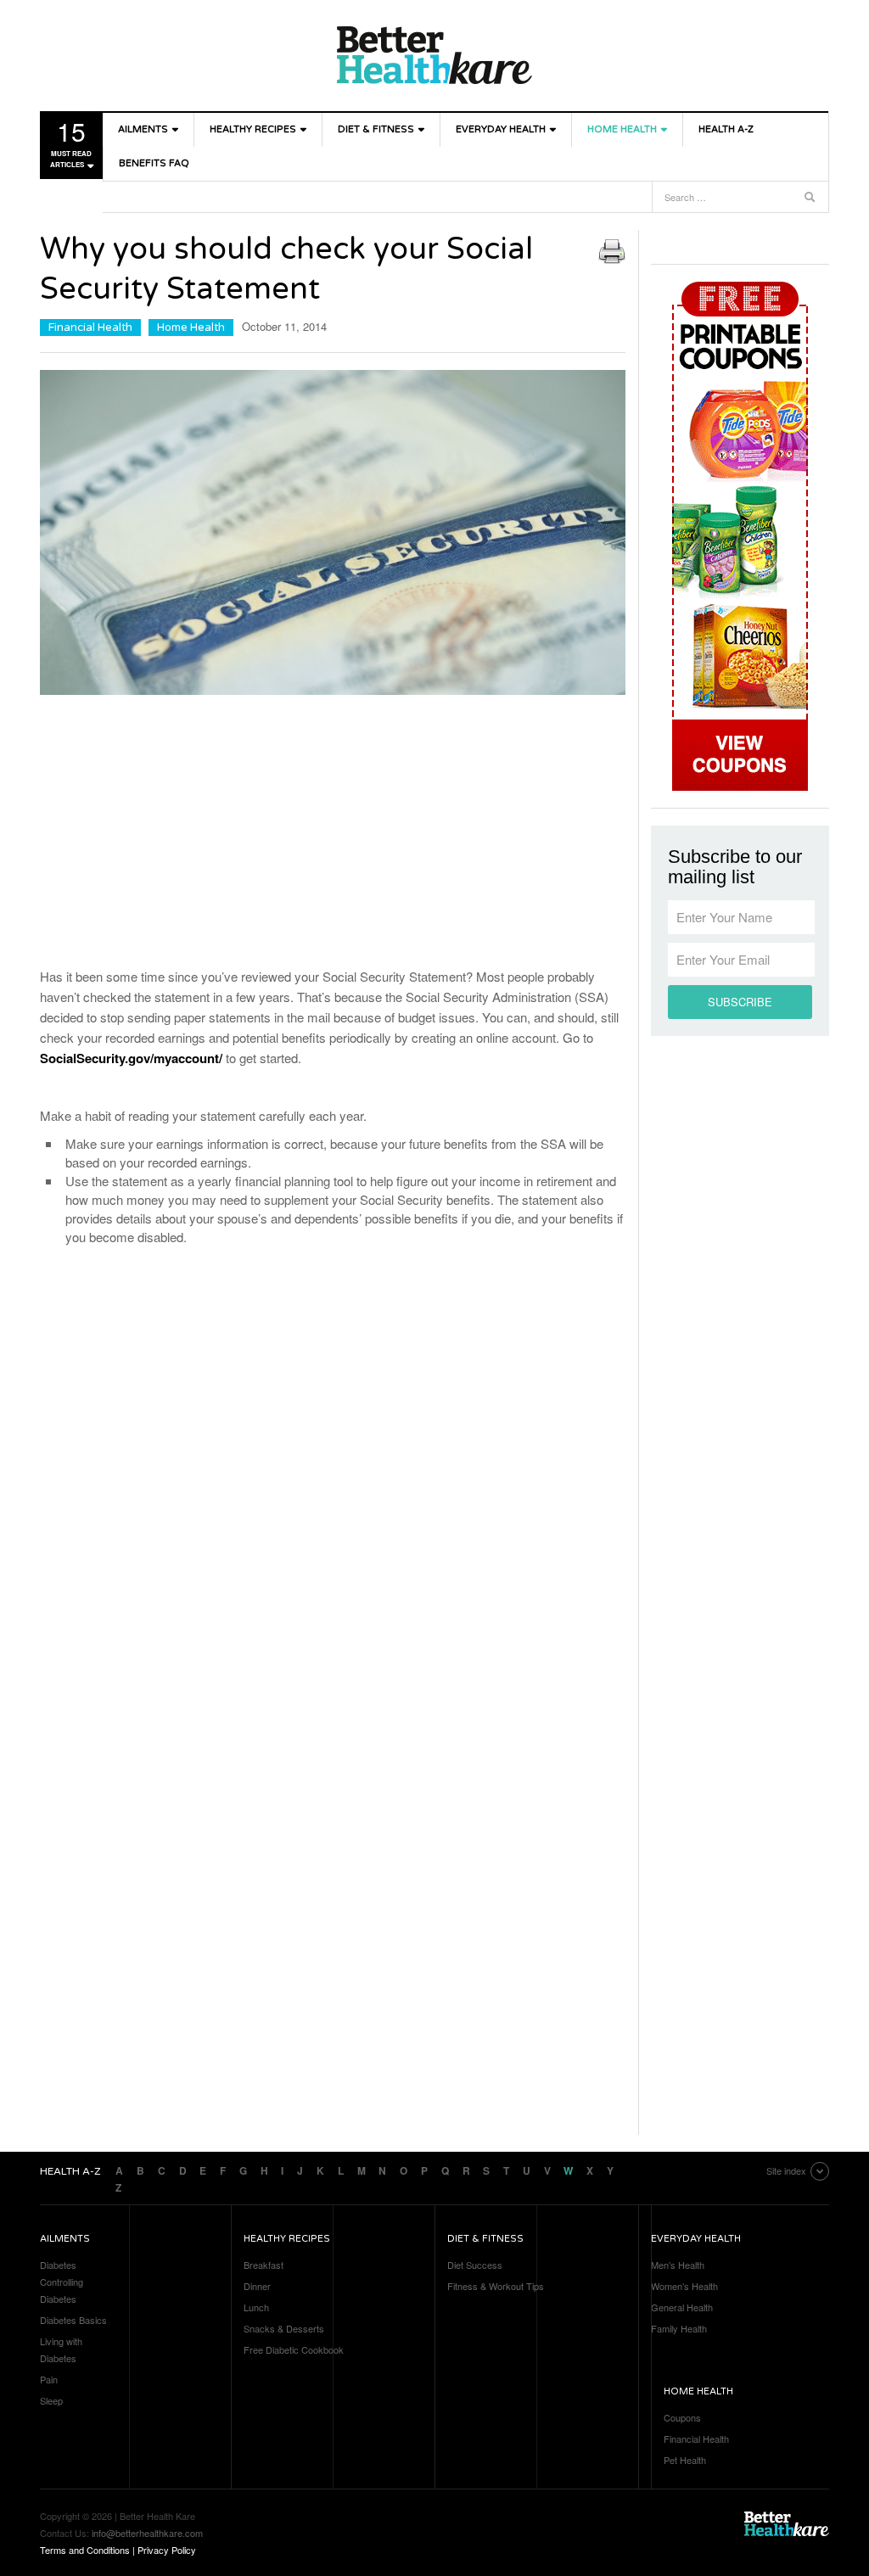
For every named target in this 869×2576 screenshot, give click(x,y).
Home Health (622, 129)
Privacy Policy (167, 2550)
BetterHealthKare (434, 55)
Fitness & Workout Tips (496, 2286)
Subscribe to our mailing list (735, 867)
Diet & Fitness (376, 129)
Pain (49, 2379)
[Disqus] (333, 1480)
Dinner (257, 2286)
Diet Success (475, 2265)
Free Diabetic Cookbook (294, 2349)
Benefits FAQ (154, 163)
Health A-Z (726, 129)
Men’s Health (678, 2265)
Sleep (51, 2400)
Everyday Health (501, 129)
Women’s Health (684, 2286)
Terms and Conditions (85, 2550)
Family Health (679, 2328)
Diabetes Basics (73, 2320)
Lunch (256, 2307)
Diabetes (58, 2265)
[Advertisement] (333, 835)
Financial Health (90, 328)
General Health (682, 2307)
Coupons (682, 2417)
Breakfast (264, 2265)
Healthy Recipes (253, 129)
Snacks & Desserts (284, 2328)
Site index (786, 2170)
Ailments (143, 129)
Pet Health (685, 2460)
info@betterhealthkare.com (147, 2533)
